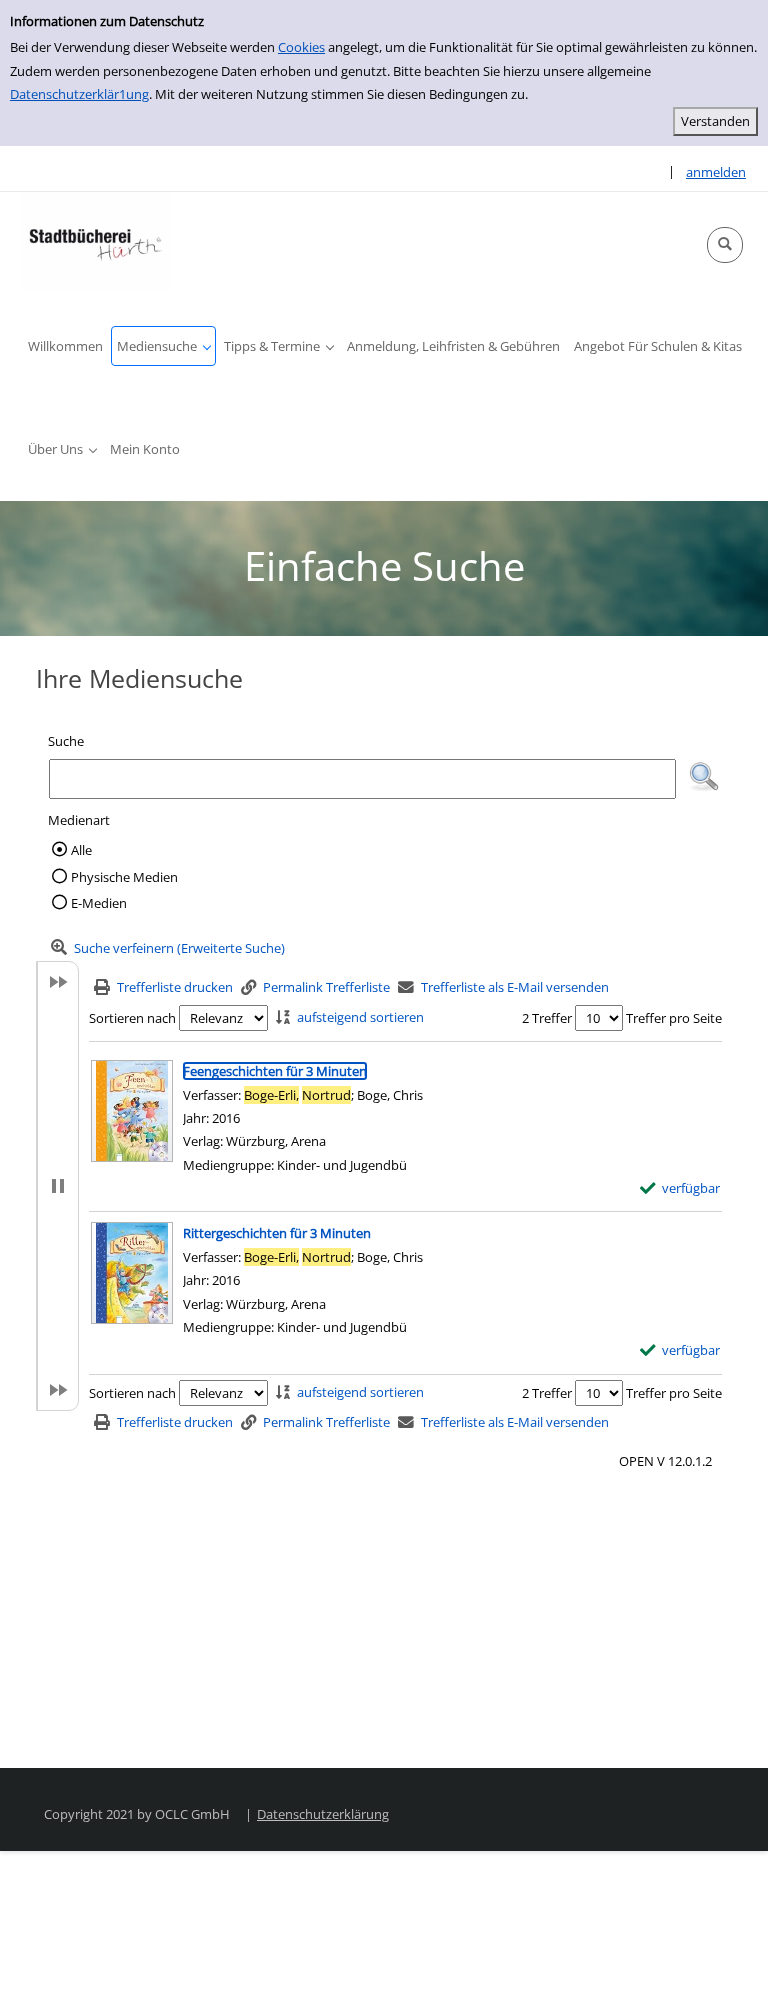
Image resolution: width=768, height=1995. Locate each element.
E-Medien (99, 903)
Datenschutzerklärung (323, 1814)
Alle (81, 850)
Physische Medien (124, 877)
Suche (66, 741)
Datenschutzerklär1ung (79, 94)
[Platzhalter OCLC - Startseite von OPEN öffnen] (95, 242)
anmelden (716, 172)
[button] (725, 245)
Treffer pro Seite (674, 1018)
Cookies (301, 47)
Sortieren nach (132, 1018)
